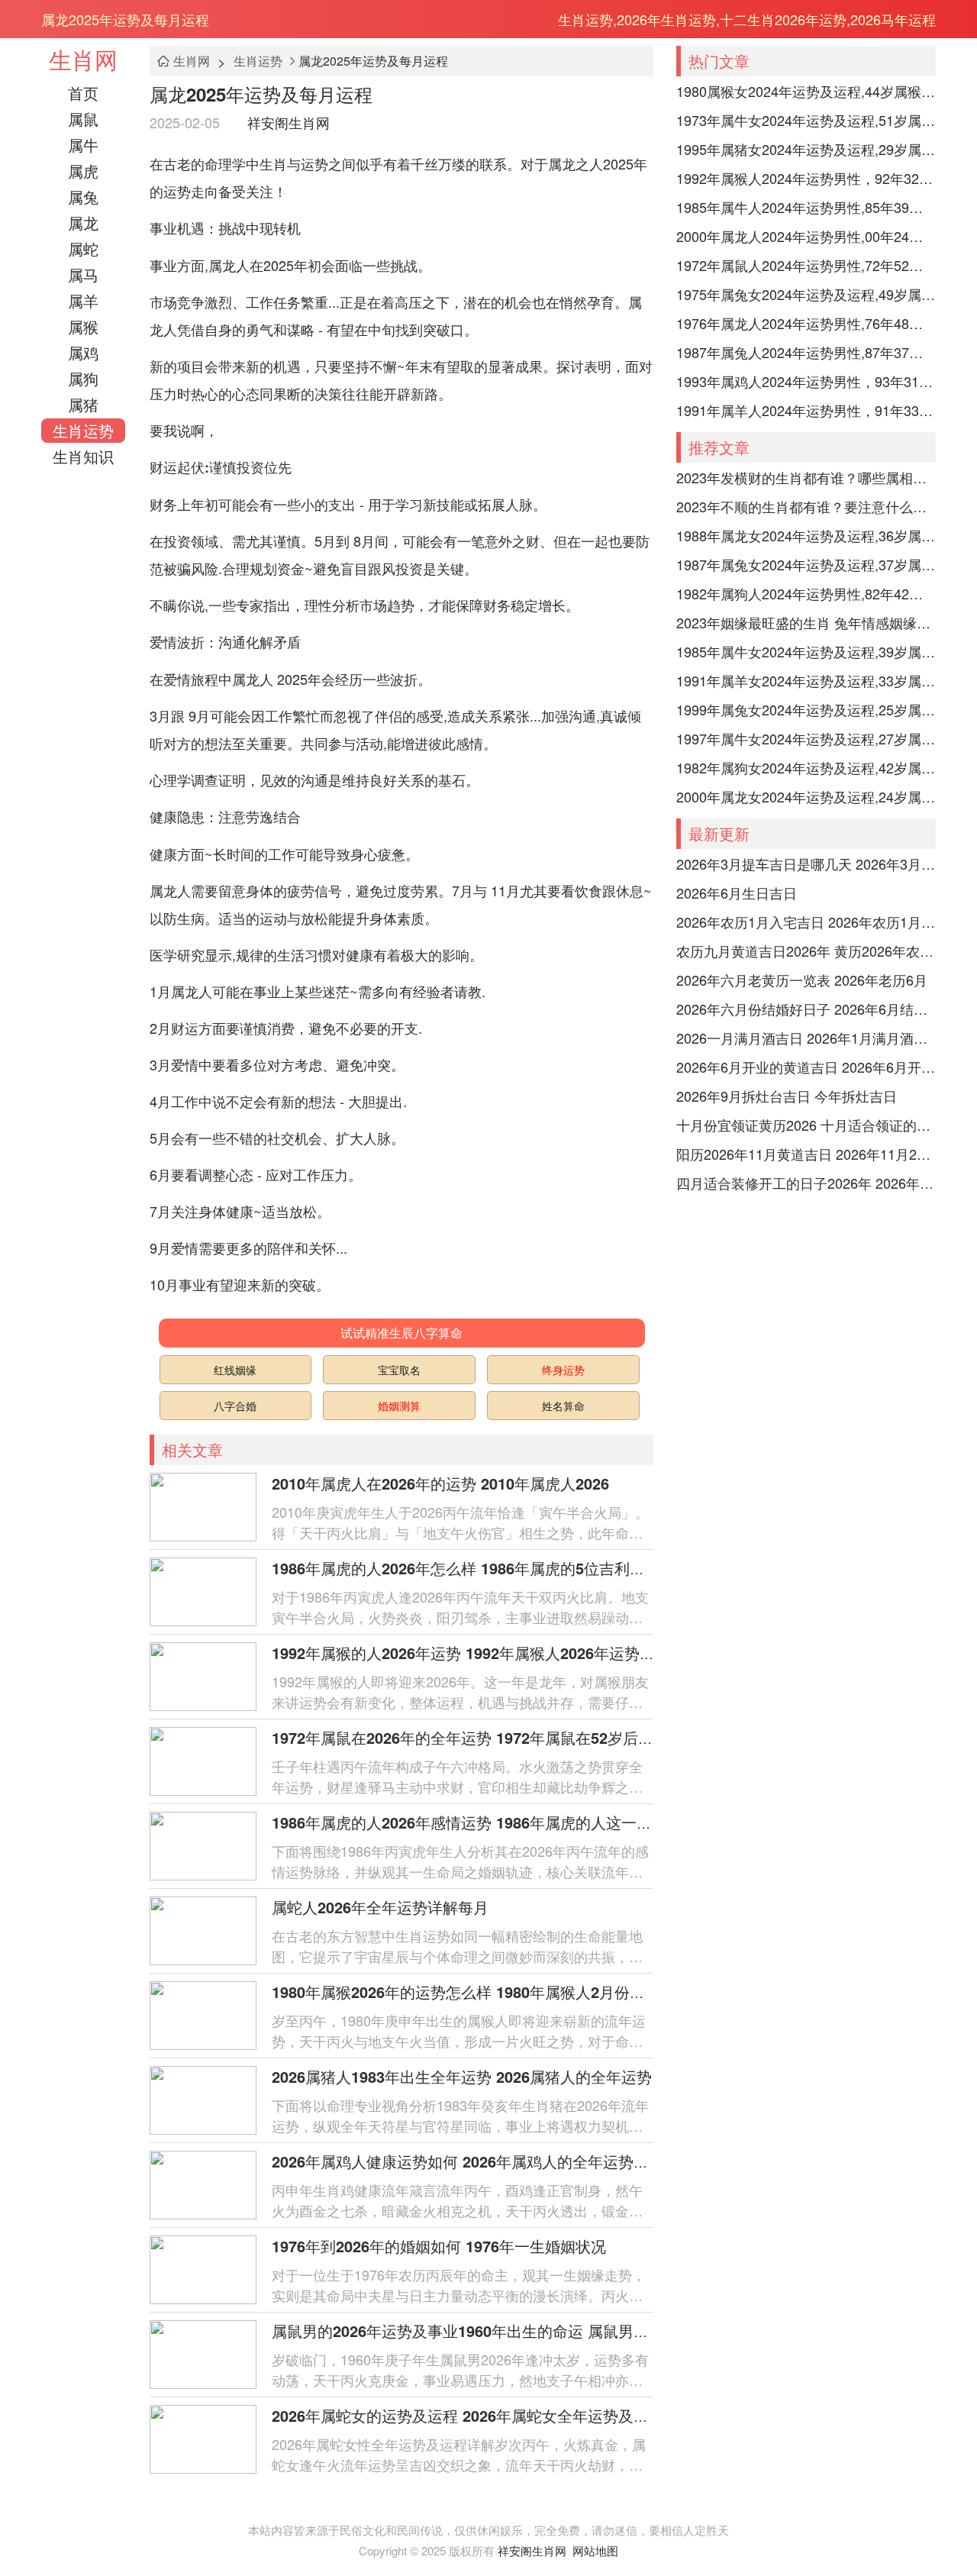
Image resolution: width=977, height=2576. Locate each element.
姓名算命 (563, 1406)
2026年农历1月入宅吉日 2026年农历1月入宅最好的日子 (806, 922)
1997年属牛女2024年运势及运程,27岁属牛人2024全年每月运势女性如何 (806, 738)
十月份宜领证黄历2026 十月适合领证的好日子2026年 (806, 1125)
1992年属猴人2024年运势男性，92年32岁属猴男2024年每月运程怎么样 (806, 178)
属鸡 (83, 352)
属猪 (83, 404)
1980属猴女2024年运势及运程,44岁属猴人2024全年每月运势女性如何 (806, 91)
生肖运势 (83, 430)
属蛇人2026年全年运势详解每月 (380, 1907)
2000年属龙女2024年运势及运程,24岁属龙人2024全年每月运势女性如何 (806, 796)
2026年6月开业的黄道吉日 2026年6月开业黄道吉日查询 (806, 1067)
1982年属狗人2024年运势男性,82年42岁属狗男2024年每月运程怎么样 (806, 593)
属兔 (83, 197)
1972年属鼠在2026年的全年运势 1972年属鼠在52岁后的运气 (478, 1737)
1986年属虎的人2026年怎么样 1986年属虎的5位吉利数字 (466, 1568)
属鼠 (83, 119)
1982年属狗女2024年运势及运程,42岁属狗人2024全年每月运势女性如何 (806, 767)
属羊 (83, 300)
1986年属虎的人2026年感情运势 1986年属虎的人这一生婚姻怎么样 (500, 1822)
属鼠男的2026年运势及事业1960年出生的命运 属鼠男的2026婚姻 (492, 2331)
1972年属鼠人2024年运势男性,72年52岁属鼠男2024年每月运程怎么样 (806, 265)
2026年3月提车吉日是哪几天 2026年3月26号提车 (806, 864)
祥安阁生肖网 (289, 122)
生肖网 (83, 59)
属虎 (83, 171)
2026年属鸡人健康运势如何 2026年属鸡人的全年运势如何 (468, 2161)
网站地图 (595, 2550)
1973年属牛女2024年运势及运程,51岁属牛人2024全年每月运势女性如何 (806, 120)
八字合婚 (235, 1406)
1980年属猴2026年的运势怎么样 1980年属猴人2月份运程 (466, 1992)
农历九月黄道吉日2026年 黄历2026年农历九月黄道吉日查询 (806, 951)
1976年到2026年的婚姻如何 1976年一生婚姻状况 (439, 2246)
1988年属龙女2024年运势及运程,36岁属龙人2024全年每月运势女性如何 (806, 535)
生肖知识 (83, 456)
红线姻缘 (235, 1370)
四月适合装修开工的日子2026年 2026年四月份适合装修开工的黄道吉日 (806, 1183)
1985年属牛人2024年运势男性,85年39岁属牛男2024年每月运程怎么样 (806, 207)
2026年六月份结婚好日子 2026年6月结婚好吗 (806, 1009)
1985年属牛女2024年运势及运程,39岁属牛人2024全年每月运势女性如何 (806, 651)
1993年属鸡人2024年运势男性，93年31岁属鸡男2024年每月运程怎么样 (806, 381)
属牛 (83, 145)
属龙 (83, 223)
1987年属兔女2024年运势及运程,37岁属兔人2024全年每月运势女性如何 (806, 564)
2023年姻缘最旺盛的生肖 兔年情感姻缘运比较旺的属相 (806, 622)
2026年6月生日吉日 (737, 893)
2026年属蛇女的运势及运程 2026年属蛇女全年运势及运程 (468, 2415)
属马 (83, 274)
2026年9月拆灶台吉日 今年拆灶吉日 (787, 1096)
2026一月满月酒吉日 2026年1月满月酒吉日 (806, 1038)
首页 (83, 93)
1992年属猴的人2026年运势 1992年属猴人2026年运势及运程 (479, 1653)
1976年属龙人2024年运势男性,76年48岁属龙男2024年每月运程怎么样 (806, 323)
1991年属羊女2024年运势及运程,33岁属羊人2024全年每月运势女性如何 (806, 680)
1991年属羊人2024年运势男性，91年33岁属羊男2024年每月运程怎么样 (806, 410)
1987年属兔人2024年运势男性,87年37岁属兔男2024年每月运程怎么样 (806, 352)
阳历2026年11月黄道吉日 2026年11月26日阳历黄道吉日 (806, 1154)
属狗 (83, 378)
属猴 (83, 326)
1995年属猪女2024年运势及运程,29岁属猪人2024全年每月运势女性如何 (806, 149)
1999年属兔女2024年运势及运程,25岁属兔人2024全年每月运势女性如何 (806, 709)
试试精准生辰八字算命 (401, 1333)
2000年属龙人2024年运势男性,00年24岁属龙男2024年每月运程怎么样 (806, 236)
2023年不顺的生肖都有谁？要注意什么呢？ (806, 506)
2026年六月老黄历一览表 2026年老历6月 (802, 980)
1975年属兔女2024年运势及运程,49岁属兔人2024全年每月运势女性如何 (806, 294)
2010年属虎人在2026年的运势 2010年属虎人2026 (440, 1483)
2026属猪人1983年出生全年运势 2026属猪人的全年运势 (462, 2076)
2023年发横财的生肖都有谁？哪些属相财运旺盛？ (806, 477)
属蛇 (83, 249)
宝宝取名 (399, 1370)
